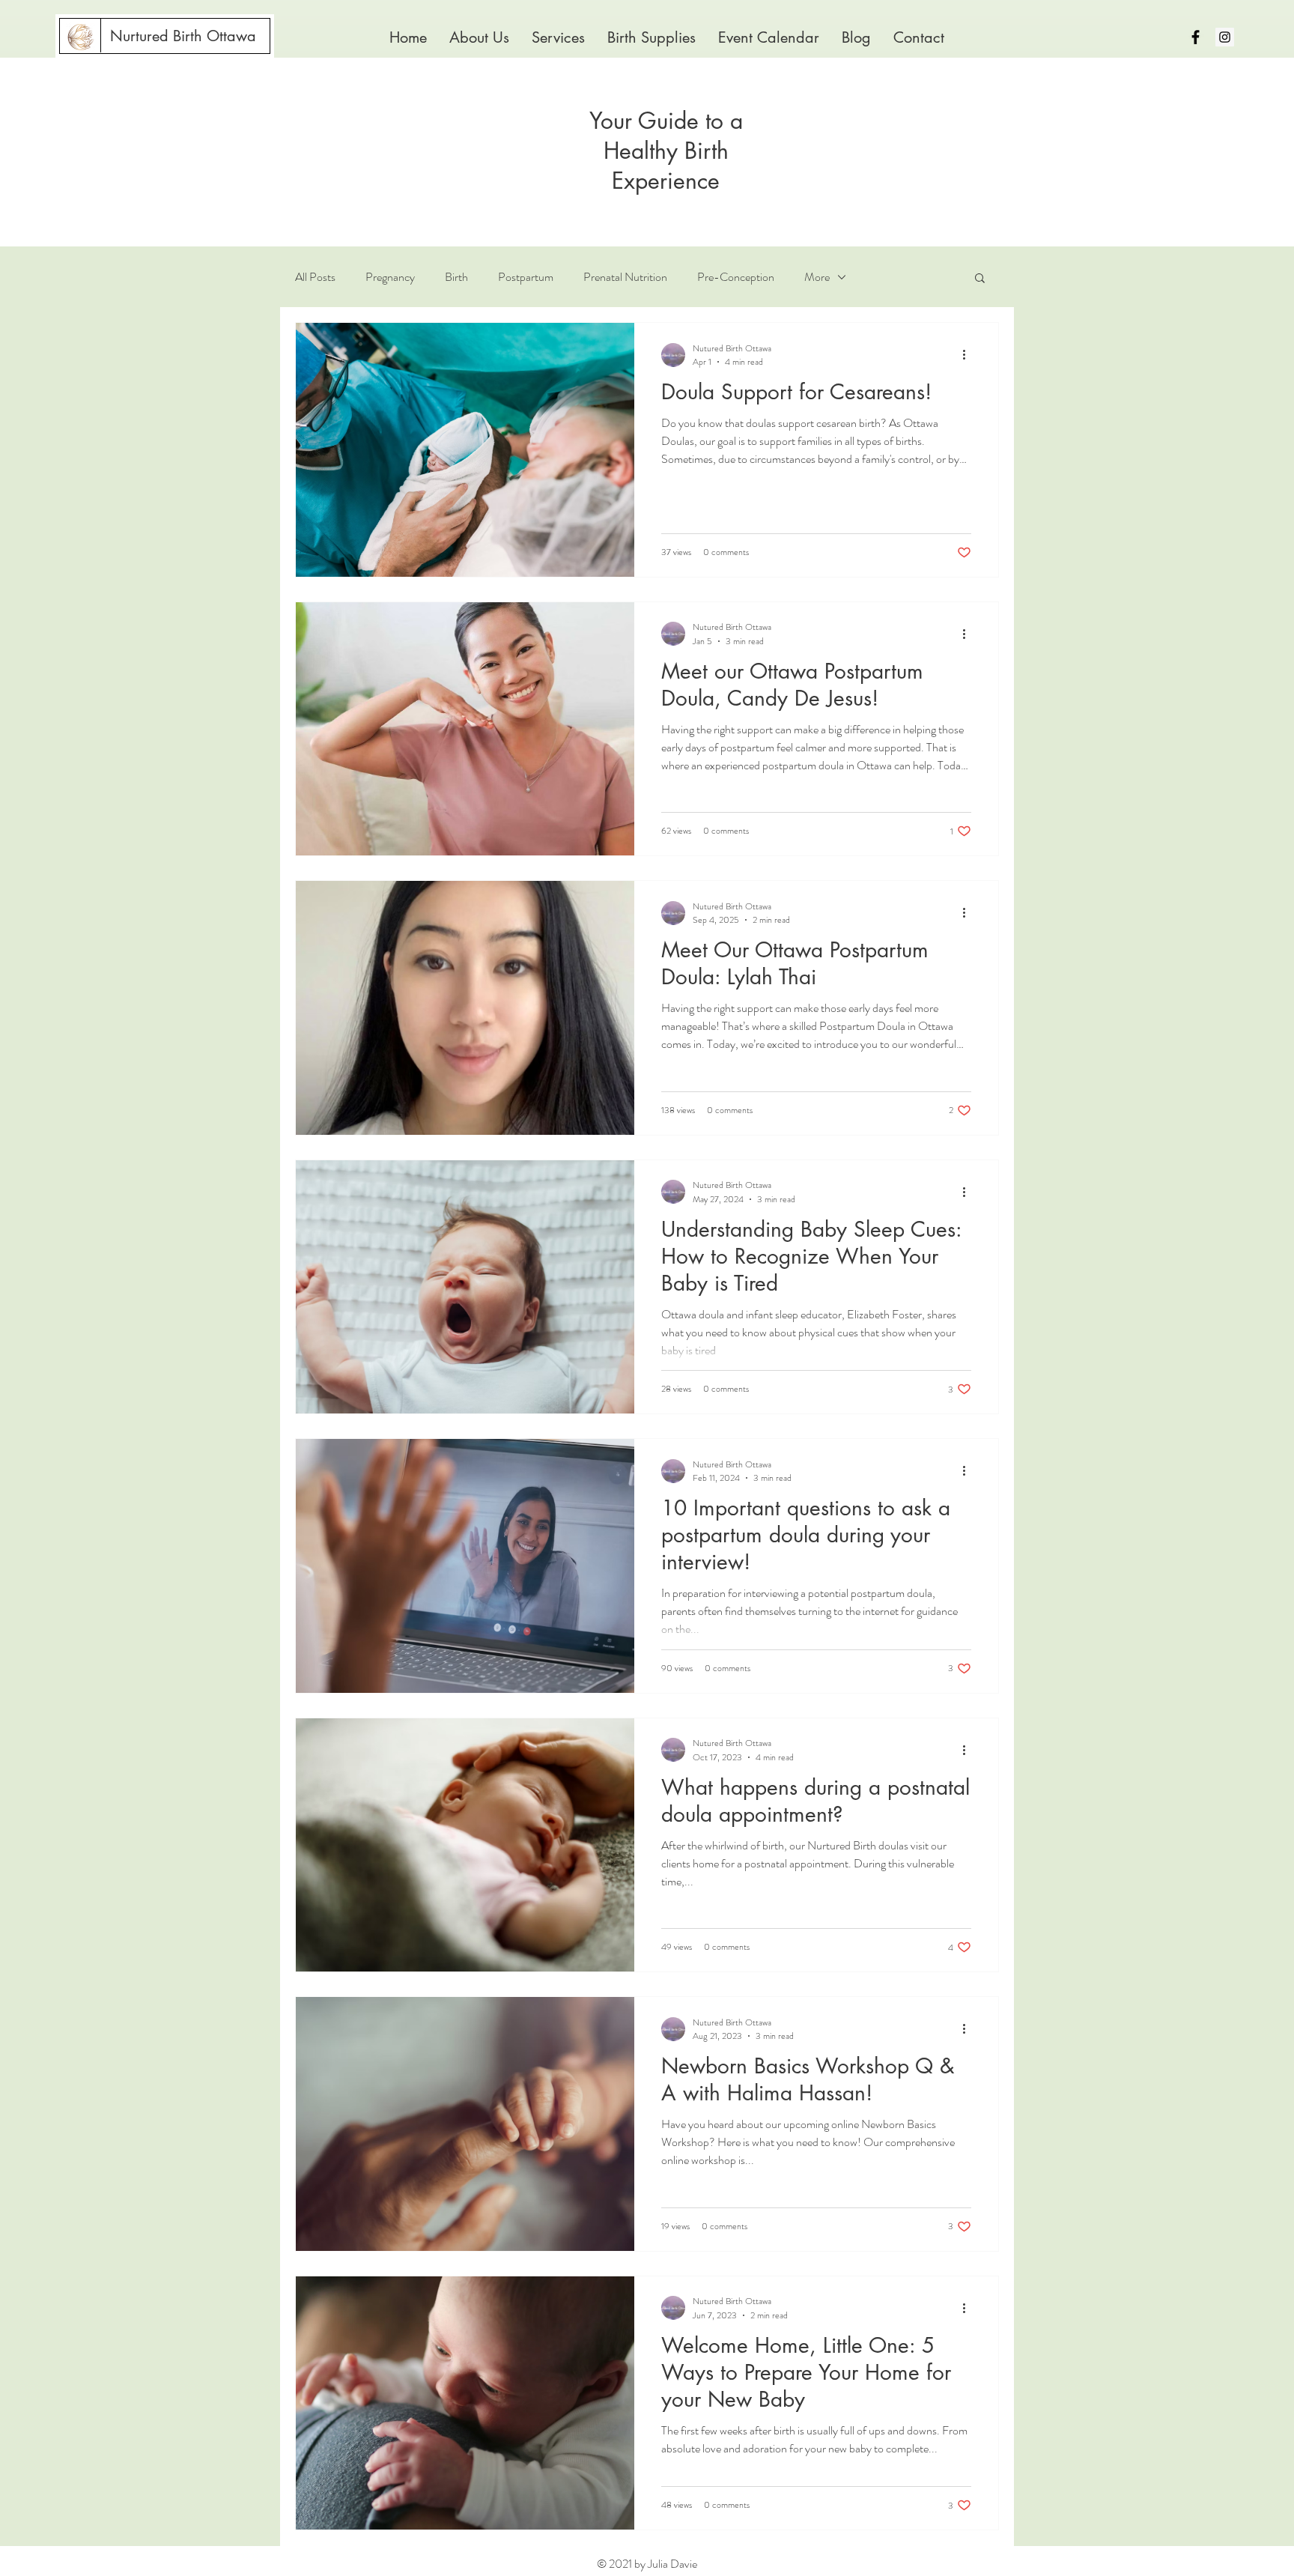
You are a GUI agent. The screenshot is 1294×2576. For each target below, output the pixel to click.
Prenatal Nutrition (625, 277)
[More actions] (969, 355)
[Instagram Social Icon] (1225, 37)
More (817, 277)
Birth (456, 277)
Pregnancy (390, 277)
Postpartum (526, 277)
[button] (558, 38)
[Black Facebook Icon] (1196, 37)
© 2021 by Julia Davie (647, 2564)
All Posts (315, 277)
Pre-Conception (736, 277)
